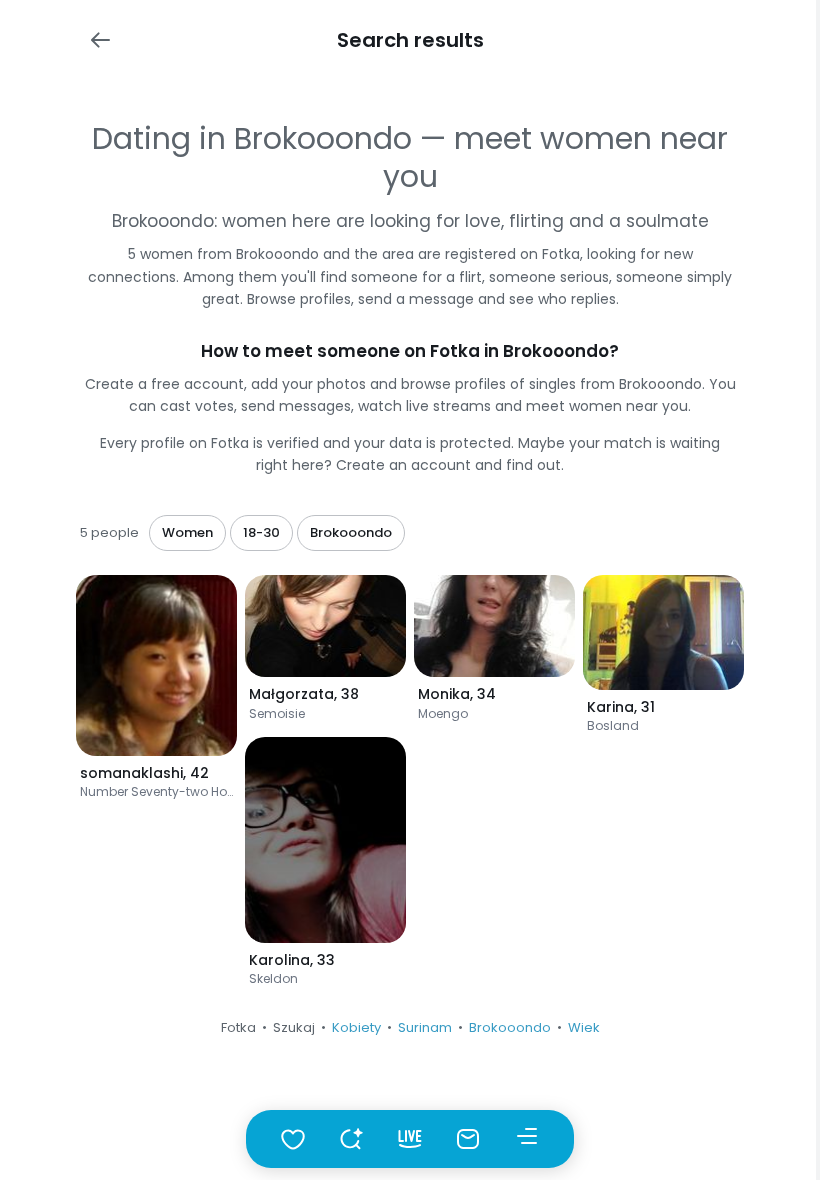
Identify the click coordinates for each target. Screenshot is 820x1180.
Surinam (425, 1027)
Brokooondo (510, 1027)
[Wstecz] (100, 40)
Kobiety (356, 1027)
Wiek (584, 1027)
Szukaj (294, 1027)
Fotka (238, 1027)
